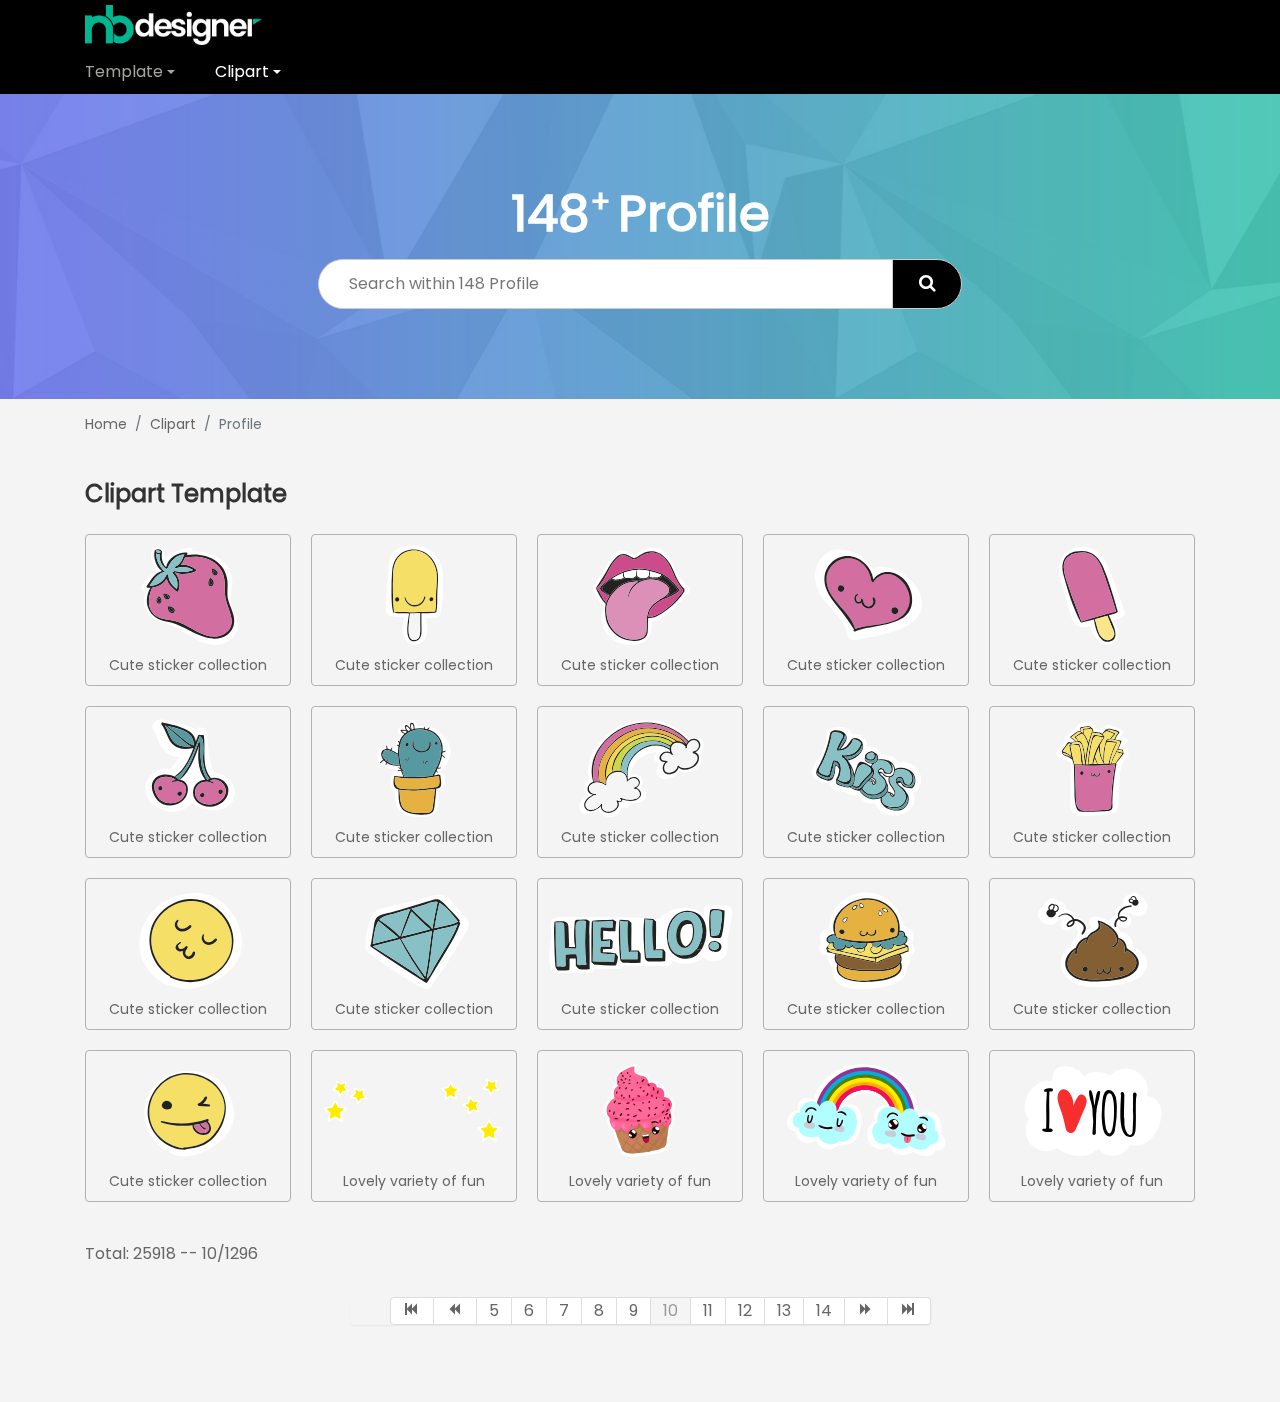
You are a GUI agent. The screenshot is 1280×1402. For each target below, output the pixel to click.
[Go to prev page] (455, 1311)
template (124, 71)
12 (745, 1310)
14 (824, 1310)
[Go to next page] (866, 1311)
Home (106, 424)
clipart (242, 71)
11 (708, 1310)
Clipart (173, 424)
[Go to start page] (412, 1311)
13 (784, 1310)
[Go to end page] (909, 1311)
